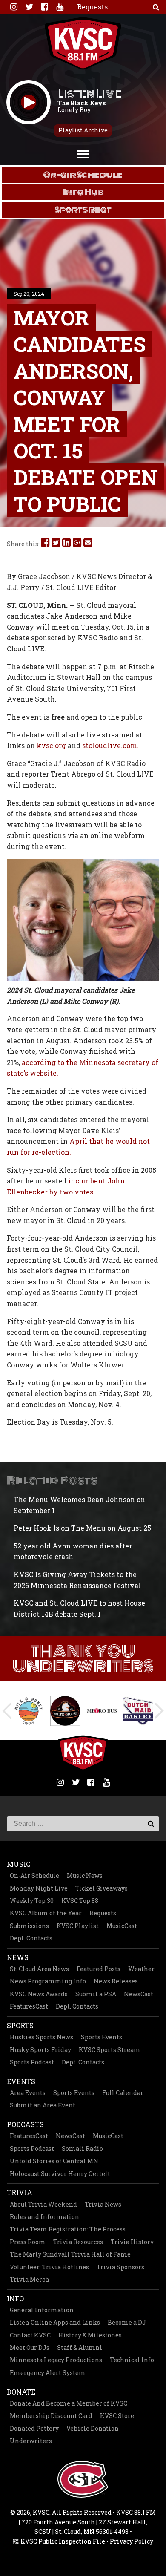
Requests (103, 1913)
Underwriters (31, 2441)
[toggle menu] (83, 153)
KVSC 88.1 (83, 43)
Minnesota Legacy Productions (56, 2360)
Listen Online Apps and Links (55, 2322)
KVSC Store (117, 2416)
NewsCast (139, 1994)
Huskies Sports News (41, 2037)
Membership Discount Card (51, 2416)
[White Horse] (65, 1711)
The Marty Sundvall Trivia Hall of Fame (70, 2254)
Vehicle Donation (93, 2428)
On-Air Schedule (34, 1875)
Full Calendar (123, 2093)
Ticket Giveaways (102, 1888)
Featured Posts (99, 1969)
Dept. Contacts (31, 1938)
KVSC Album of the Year (46, 1913)
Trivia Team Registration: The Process (68, 2229)
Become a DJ (127, 2322)
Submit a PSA (96, 1994)
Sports (20, 2025)
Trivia (20, 2192)
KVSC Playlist (78, 1926)
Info (15, 2298)
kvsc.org (51, 745)
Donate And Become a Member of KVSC (69, 2403)
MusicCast (122, 1926)
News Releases (116, 1981)
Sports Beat (83, 210)
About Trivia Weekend (43, 2204)
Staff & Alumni (80, 2347)
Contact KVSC (30, 2335)
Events (21, 2081)
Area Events (28, 2093)
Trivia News (103, 2204)
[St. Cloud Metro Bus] (102, 1710)
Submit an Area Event (43, 2105)
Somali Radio (82, 2149)
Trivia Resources (78, 2242)
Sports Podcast (32, 2062)
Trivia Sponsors (120, 2267)
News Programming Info (48, 1981)
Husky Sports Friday (40, 2050)
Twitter (29, 7)
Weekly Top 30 (32, 1901)
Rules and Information (44, 2217)
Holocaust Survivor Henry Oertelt (60, 2174)
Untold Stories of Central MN (54, 2161)
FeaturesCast (29, 2006)
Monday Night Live (39, 1888)
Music (19, 1864)
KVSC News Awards (39, 1994)
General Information (42, 2310)
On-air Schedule (83, 175)
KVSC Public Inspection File (62, 2541)
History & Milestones (90, 2335)
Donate (21, 2392)
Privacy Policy (132, 2541)
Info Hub (83, 192)
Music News (85, 1875)
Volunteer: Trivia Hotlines (49, 2267)
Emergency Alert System (48, 2373)
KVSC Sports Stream (110, 2050)
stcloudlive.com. (110, 745)
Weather (141, 1969)
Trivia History (132, 2242)
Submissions (29, 1926)
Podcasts (25, 2124)
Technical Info (132, 2360)
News (18, 1957)
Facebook (44, 7)
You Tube (60, 7)
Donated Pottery (34, 2428)
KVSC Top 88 (80, 1901)
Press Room (28, 2242)
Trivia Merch (30, 2279)
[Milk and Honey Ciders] (29, 1711)
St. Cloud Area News (39, 1969)
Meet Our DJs (30, 2347)
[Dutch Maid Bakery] (138, 1711)
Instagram (14, 7)
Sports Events (102, 2037)
